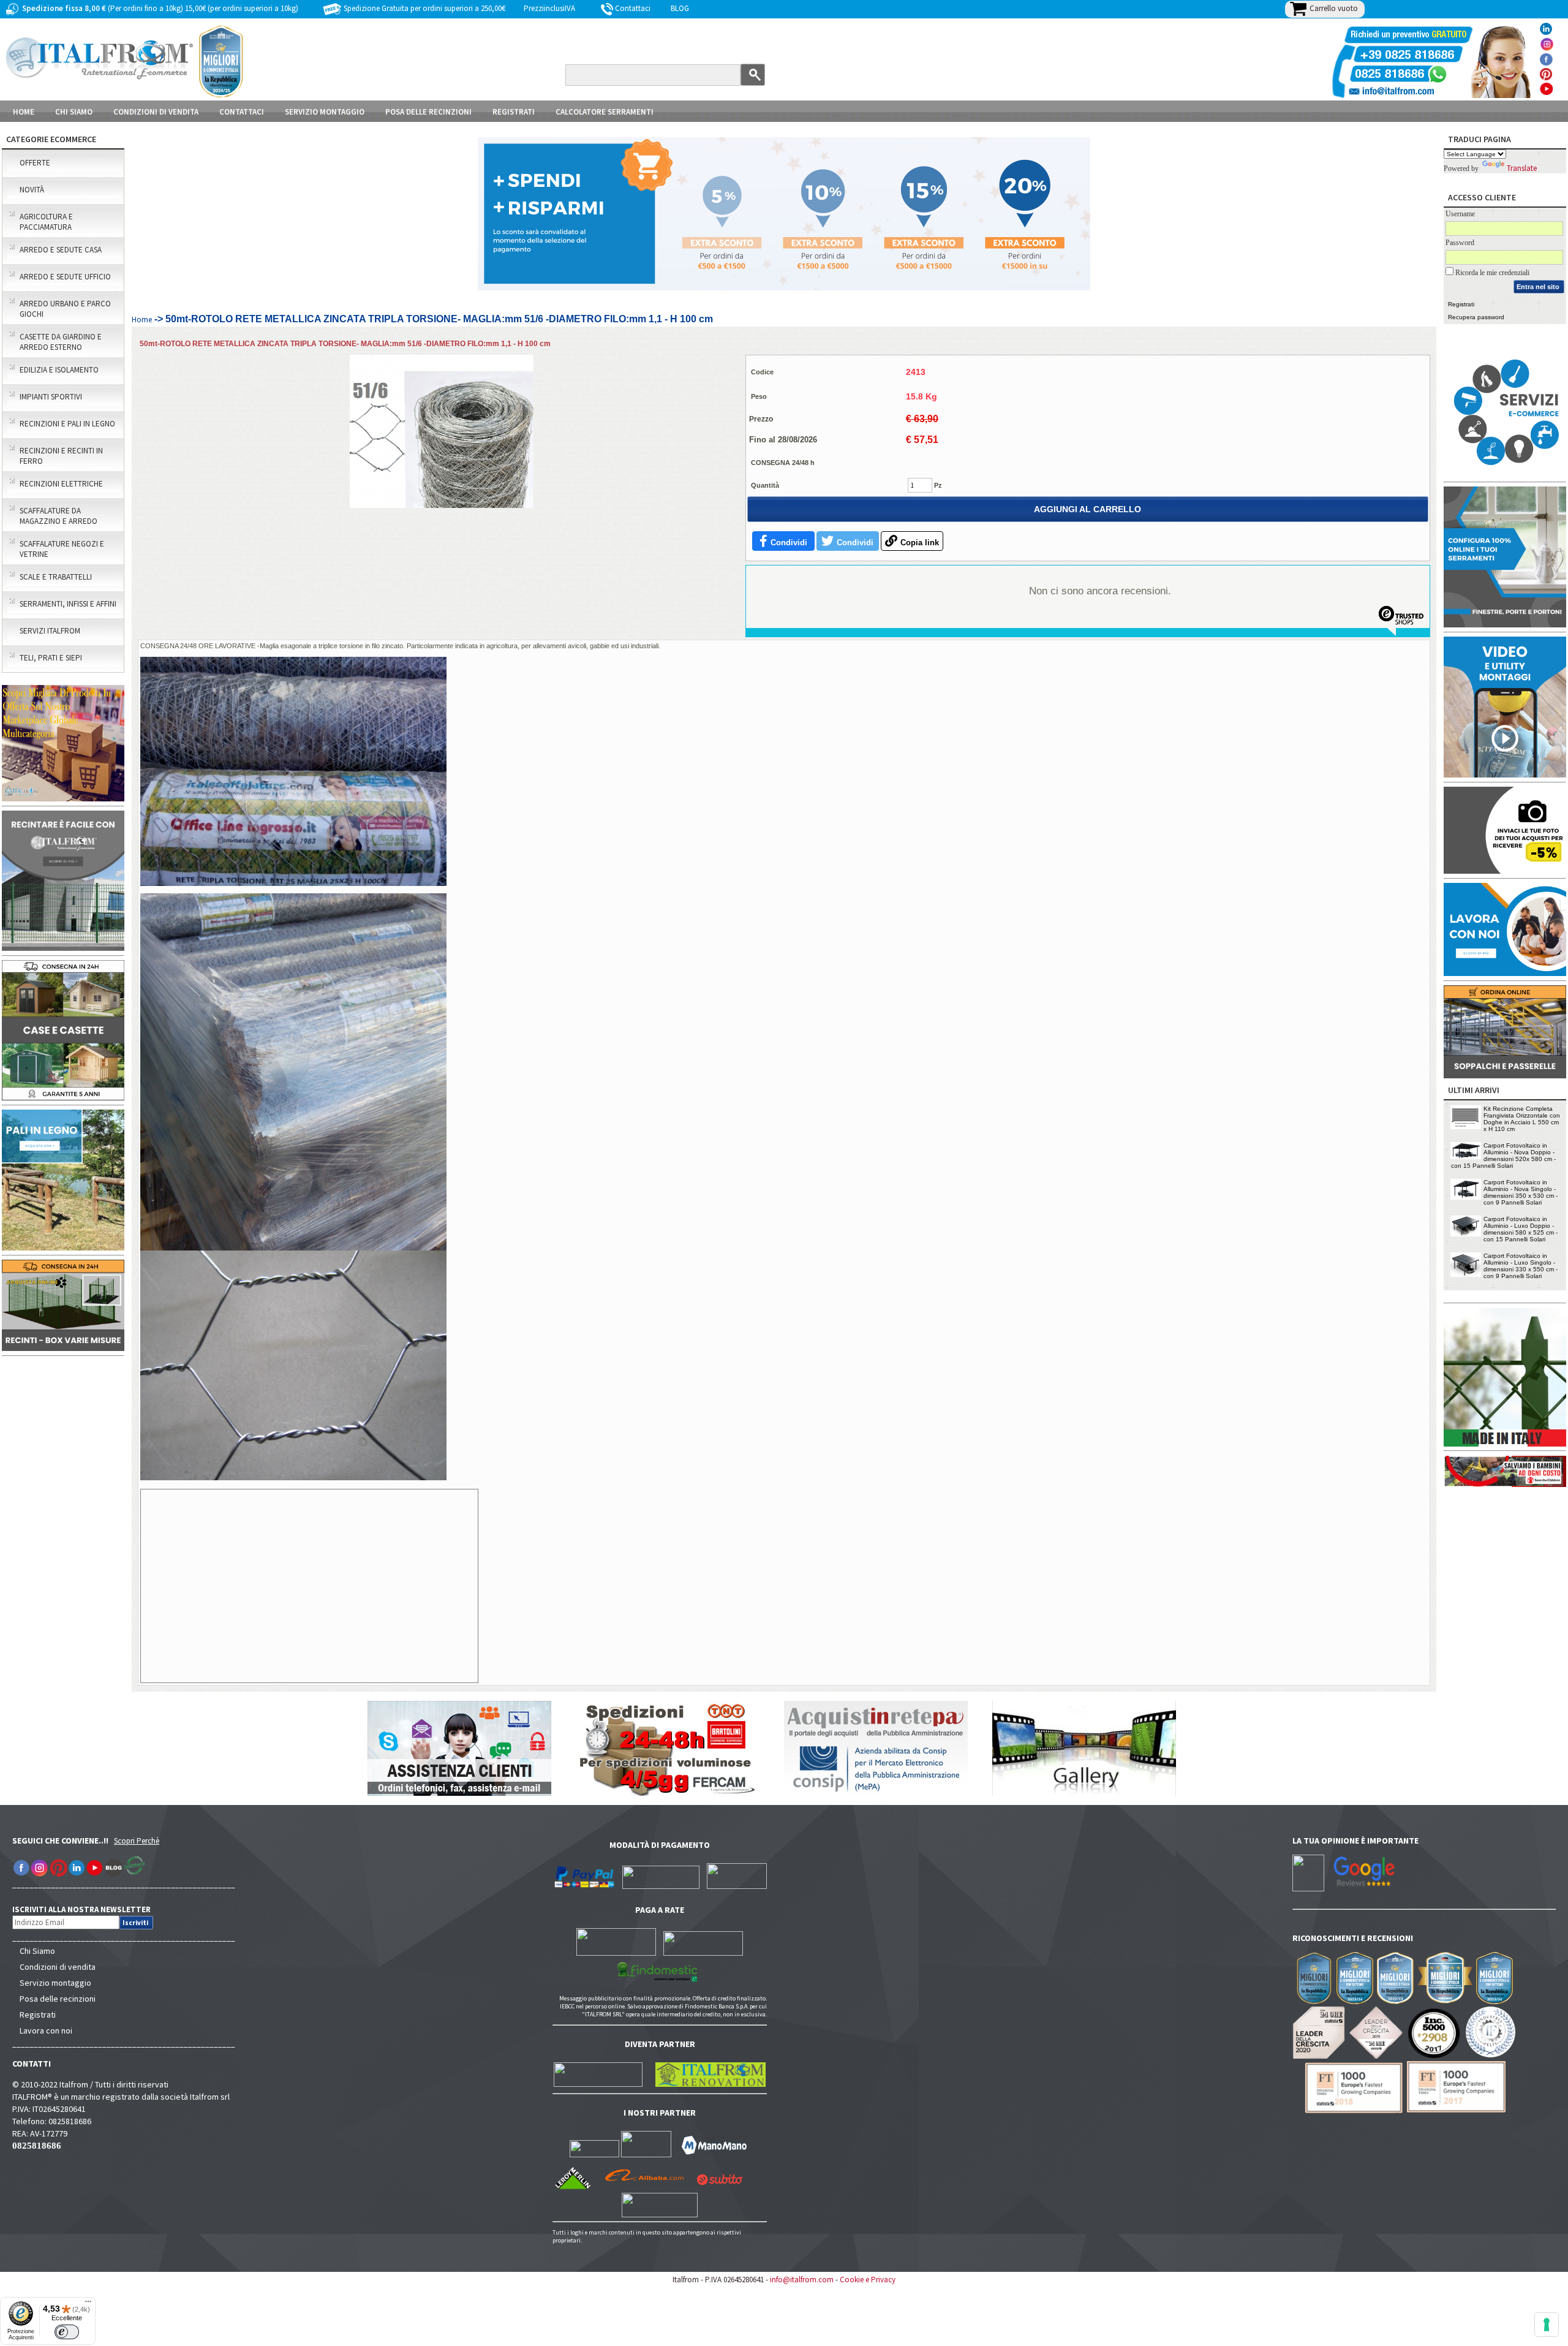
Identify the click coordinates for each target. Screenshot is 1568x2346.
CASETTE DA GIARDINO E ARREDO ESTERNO (61, 342)
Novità (32, 190)
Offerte (35, 163)
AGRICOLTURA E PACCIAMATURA (46, 222)
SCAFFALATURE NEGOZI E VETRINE (62, 549)
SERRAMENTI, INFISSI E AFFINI (68, 604)
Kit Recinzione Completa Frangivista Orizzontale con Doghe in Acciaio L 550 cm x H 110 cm (1522, 1119)
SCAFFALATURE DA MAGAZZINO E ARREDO (58, 516)
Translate (1522, 168)
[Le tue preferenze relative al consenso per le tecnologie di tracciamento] (1547, 2325)
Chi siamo (74, 112)
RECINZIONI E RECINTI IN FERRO (61, 456)
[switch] (67, 2332)
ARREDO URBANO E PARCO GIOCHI (65, 309)
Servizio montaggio (55, 1983)
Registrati (514, 112)
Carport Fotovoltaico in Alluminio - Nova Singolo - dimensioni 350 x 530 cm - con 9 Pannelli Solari (1521, 1192)
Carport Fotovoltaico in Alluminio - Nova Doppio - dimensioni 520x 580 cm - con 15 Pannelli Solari (1503, 1156)
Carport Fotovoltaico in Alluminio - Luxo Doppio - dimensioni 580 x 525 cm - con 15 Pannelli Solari (1521, 1229)
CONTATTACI (242, 112)
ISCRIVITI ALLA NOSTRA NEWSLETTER (88, 1909)
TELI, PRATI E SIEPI (51, 658)
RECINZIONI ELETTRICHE (61, 484)
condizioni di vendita (156, 112)
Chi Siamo (37, 1951)
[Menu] (88, 2304)
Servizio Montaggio (325, 112)
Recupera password (1476, 317)
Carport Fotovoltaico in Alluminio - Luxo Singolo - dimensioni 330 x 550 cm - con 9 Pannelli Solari (1521, 1266)
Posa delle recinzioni (58, 1999)
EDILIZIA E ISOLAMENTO (59, 370)
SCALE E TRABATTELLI (56, 577)
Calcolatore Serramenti (605, 112)
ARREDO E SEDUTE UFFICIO (65, 277)
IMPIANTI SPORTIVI (51, 397)
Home (24, 112)
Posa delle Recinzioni (428, 112)
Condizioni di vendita (58, 1967)
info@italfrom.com (802, 2280)
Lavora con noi (46, 2030)
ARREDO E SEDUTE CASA (61, 250)
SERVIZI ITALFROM (50, 631)
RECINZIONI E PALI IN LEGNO (67, 424)
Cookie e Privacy (868, 2280)
